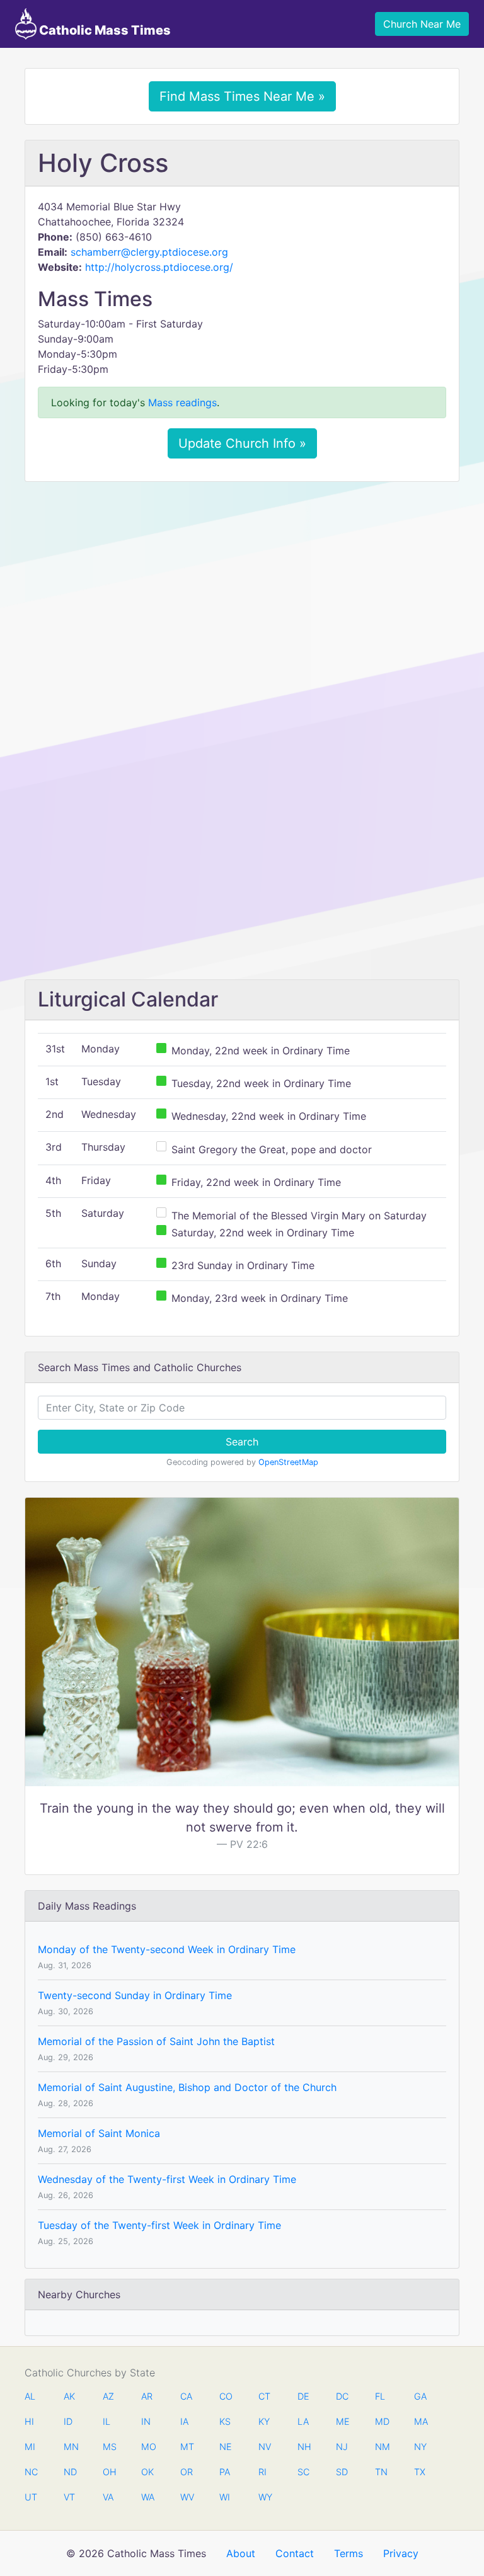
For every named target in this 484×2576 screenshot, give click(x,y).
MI (30, 2447)
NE (226, 2447)
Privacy (401, 2553)
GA (420, 2396)
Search (242, 1442)
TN (381, 2472)
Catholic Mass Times (104, 30)
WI (225, 2497)
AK (69, 2396)
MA (420, 2421)
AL (30, 2396)
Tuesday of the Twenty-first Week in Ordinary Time (159, 2225)
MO (147, 2447)
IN (146, 2421)
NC (31, 2472)
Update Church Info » (242, 443)
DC (342, 2396)
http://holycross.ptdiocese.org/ (159, 267)
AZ (108, 2396)
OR (187, 2472)
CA (186, 2396)
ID (68, 2421)
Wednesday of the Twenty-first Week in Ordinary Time (167, 2179)
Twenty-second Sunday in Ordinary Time (135, 1995)
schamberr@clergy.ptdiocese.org (149, 252)
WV (187, 2497)
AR (147, 2396)
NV (265, 2447)
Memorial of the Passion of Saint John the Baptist (156, 2041)
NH (304, 2447)
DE (303, 2396)
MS (109, 2447)
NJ (342, 2447)
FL (380, 2396)
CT (264, 2396)
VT (69, 2497)
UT (31, 2497)
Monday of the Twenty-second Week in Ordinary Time (167, 1949)
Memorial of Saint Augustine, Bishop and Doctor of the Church (187, 2087)
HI (29, 2421)
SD (342, 2472)
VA (108, 2497)
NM (381, 2447)
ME (342, 2421)
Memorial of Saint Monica (99, 2133)
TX (420, 2472)
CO (226, 2396)
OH (109, 2472)
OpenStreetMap (288, 1462)
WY (265, 2497)
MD (381, 2421)
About (241, 2553)
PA (225, 2472)
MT (187, 2447)
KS (225, 2421)
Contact (295, 2553)
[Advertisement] (242, 585)
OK (147, 2472)
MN (70, 2447)
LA (303, 2421)
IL (107, 2421)
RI (262, 2472)
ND (70, 2472)
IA (184, 2421)
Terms (349, 2553)
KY (264, 2421)
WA (147, 2497)
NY (420, 2447)
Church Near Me (422, 24)
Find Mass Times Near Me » (242, 96)
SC (303, 2472)
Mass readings (182, 402)
